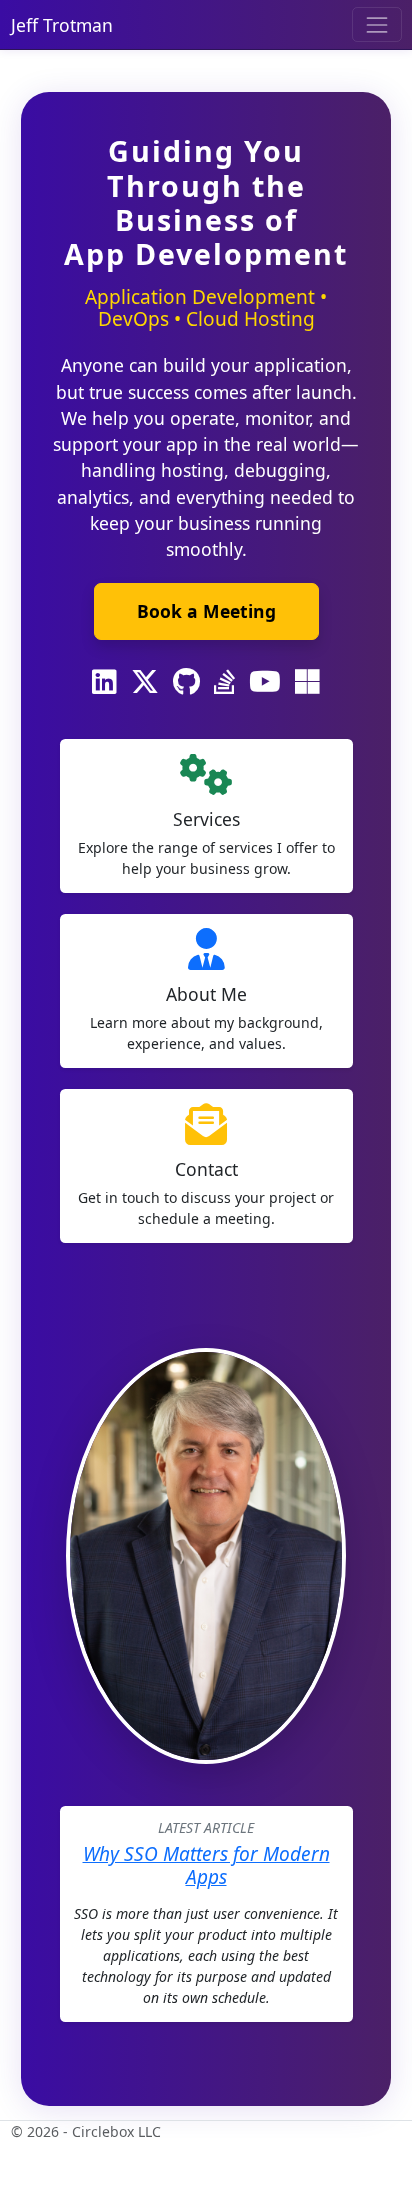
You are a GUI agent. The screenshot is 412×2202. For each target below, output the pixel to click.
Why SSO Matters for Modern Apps (206, 1865)
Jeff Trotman (62, 25)
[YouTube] (265, 682)
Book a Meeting (206, 611)
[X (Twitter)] (145, 682)
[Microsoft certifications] (307, 682)
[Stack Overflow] (224, 682)
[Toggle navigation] (376, 24)
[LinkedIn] (104, 682)
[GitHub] (186, 682)
